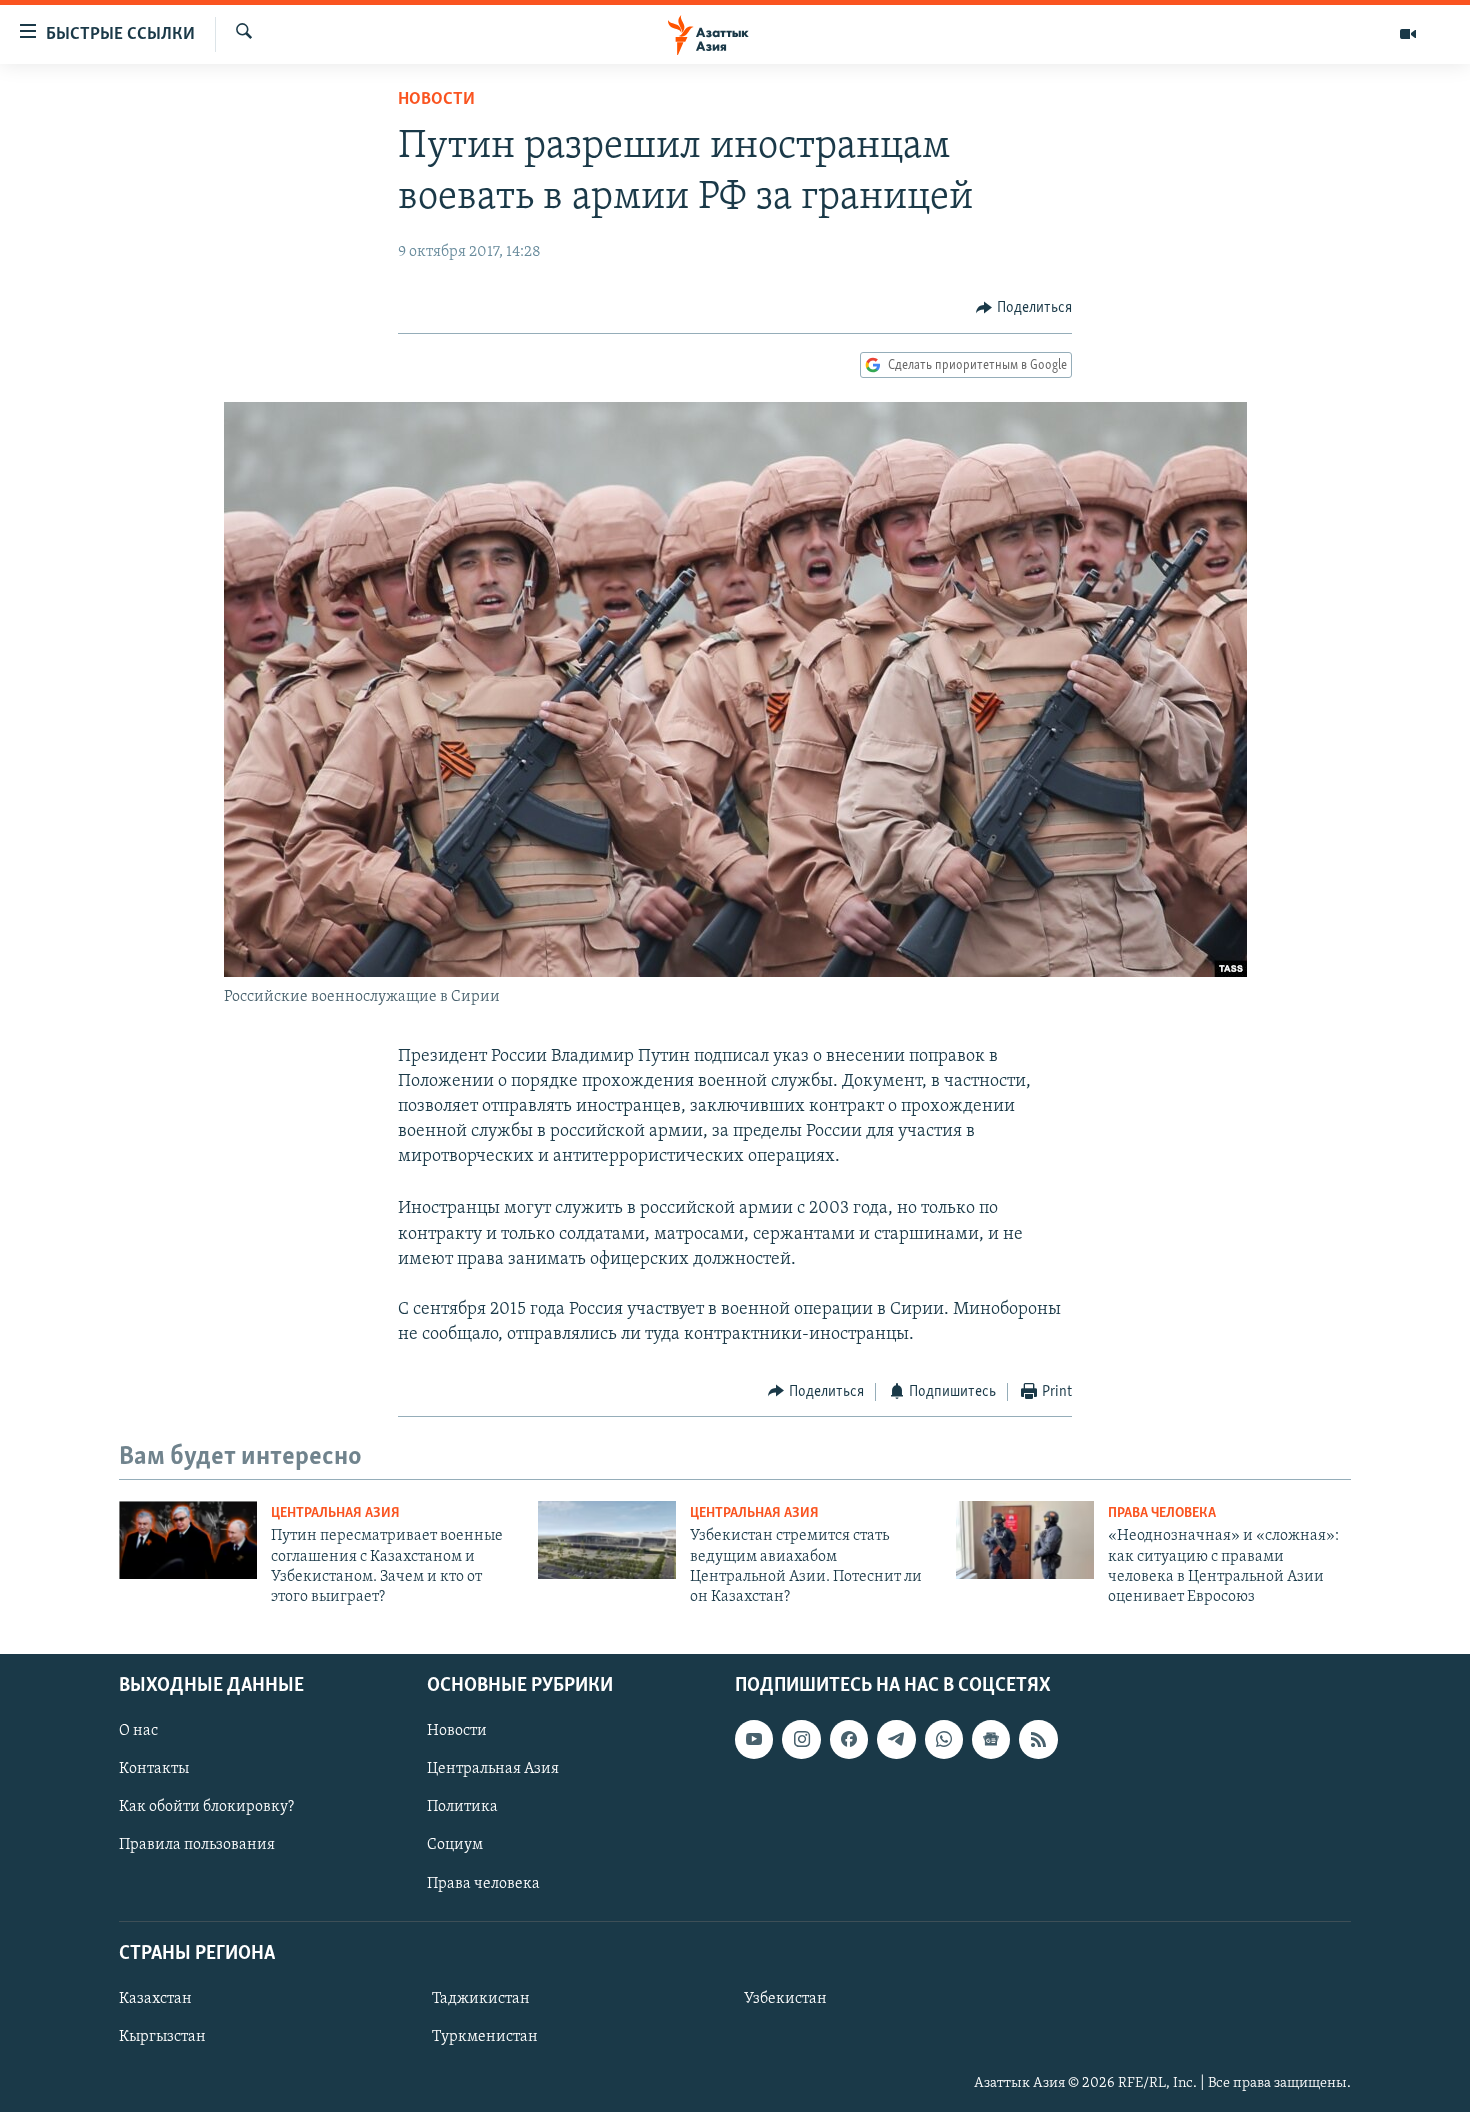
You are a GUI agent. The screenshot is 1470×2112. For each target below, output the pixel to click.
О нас (138, 1731)
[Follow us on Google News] (991, 1739)
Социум (455, 1845)
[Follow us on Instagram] (801, 1739)
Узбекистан (785, 1999)
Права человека (1162, 1513)
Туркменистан (485, 2037)
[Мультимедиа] (1408, 34)
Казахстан (155, 1999)
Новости (436, 100)
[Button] (1024, 308)
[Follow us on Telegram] (896, 1739)
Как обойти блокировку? (206, 1807)
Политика (462, 1807)
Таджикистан (481, 1999)
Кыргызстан (162, 2037)
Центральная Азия (335, 1513)
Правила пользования (197, 1845)
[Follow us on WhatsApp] (944, 1739)
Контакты (154, 1769)
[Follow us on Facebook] (849, 1739)
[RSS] (1038, 1739)
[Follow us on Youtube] (754, 1739)
